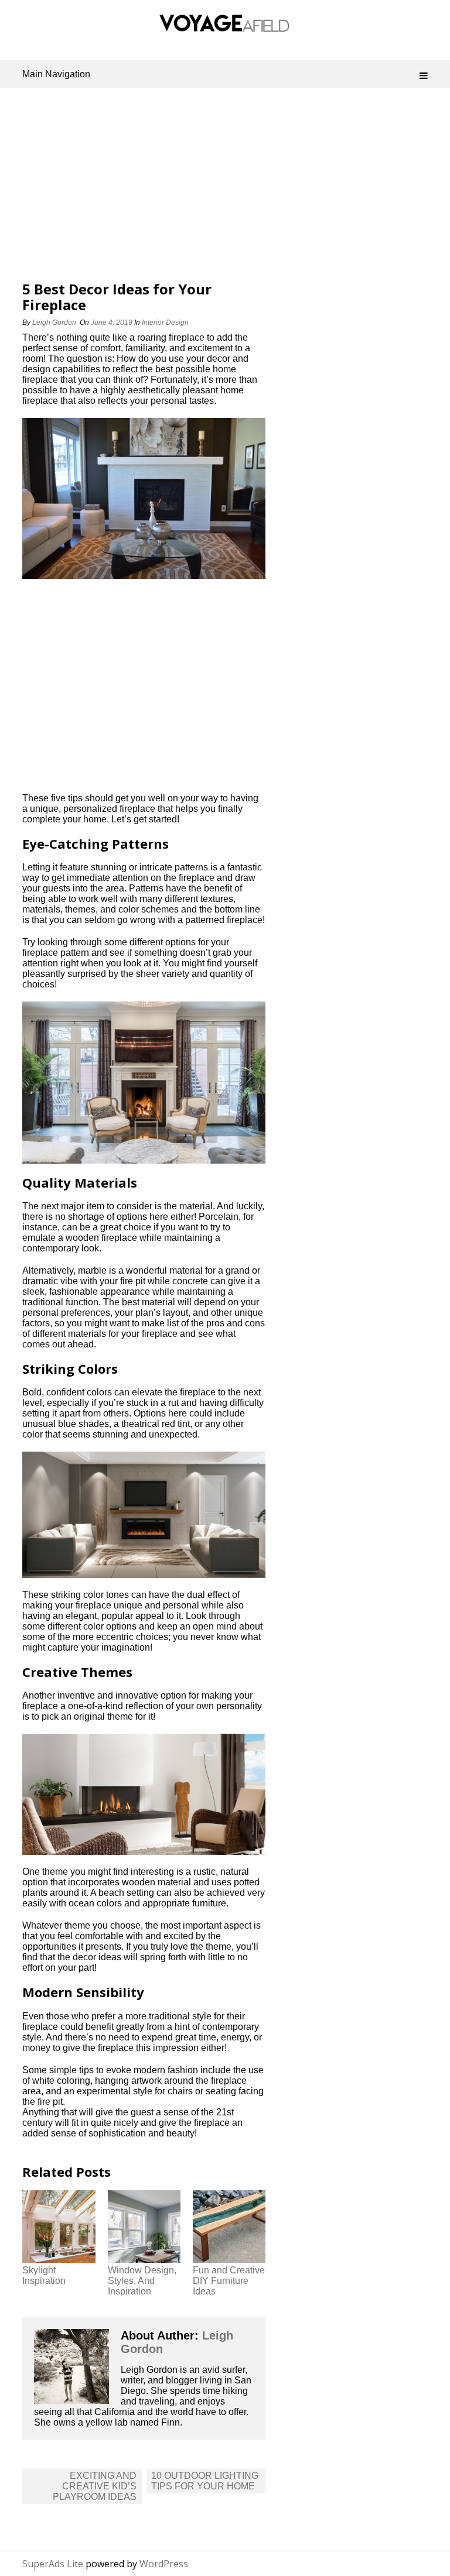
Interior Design (165, 323)
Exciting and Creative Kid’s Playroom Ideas (95, 2486)
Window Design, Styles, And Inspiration (142, 2281)
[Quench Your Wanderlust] (225, 28)
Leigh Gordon (54, 323)
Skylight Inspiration (44, 2275)
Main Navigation (56, 74)
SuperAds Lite (53, 2564)
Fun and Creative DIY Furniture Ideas (229, 2281)
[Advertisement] (225, 188)
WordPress (164, 2564)
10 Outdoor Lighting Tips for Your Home (205, 2481)
